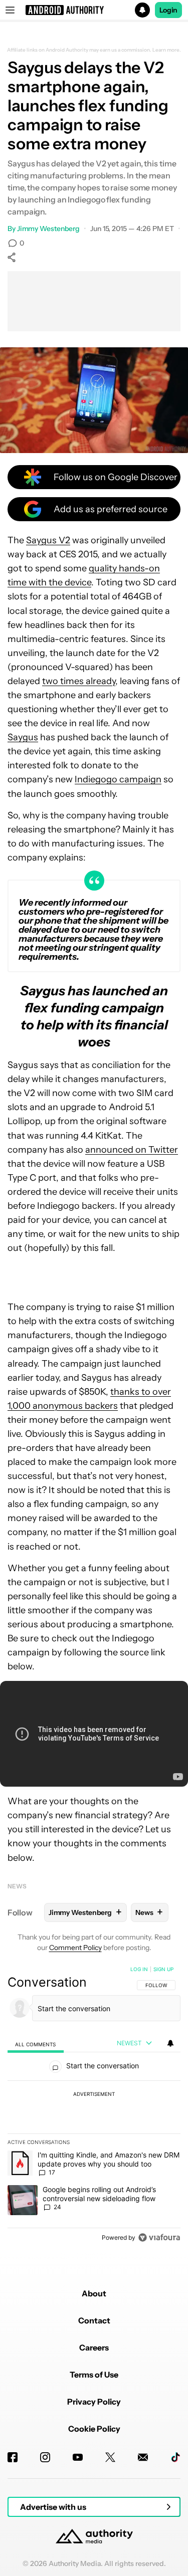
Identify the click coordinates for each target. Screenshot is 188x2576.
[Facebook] (13, 2457)
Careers (94, 2347)
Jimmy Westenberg (48, 229)
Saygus (23, 737)
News (17, 1886)
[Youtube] (78, 2457)
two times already (79, 681)
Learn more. (167, 50)
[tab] (36, 2044)
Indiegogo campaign (118, 779)
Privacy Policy (94, 2402)
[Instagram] (45, 2457)
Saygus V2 (48, 540)
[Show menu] (10, 10)
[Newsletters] (143, 2457)
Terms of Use (94, 2375)
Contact (94, 2320)
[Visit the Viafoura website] (159, 2237)
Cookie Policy (94, 2429)
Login (168, 10)
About (94, 2293)
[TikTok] (175, 2457)
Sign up (163, 1969)
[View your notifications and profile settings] (170, 2043)
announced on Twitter (132, 1150)
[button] (94, 10)
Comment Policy (75, 1948)
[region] (94, 2105)
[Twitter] (110, 2457)
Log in (139, 1969)
